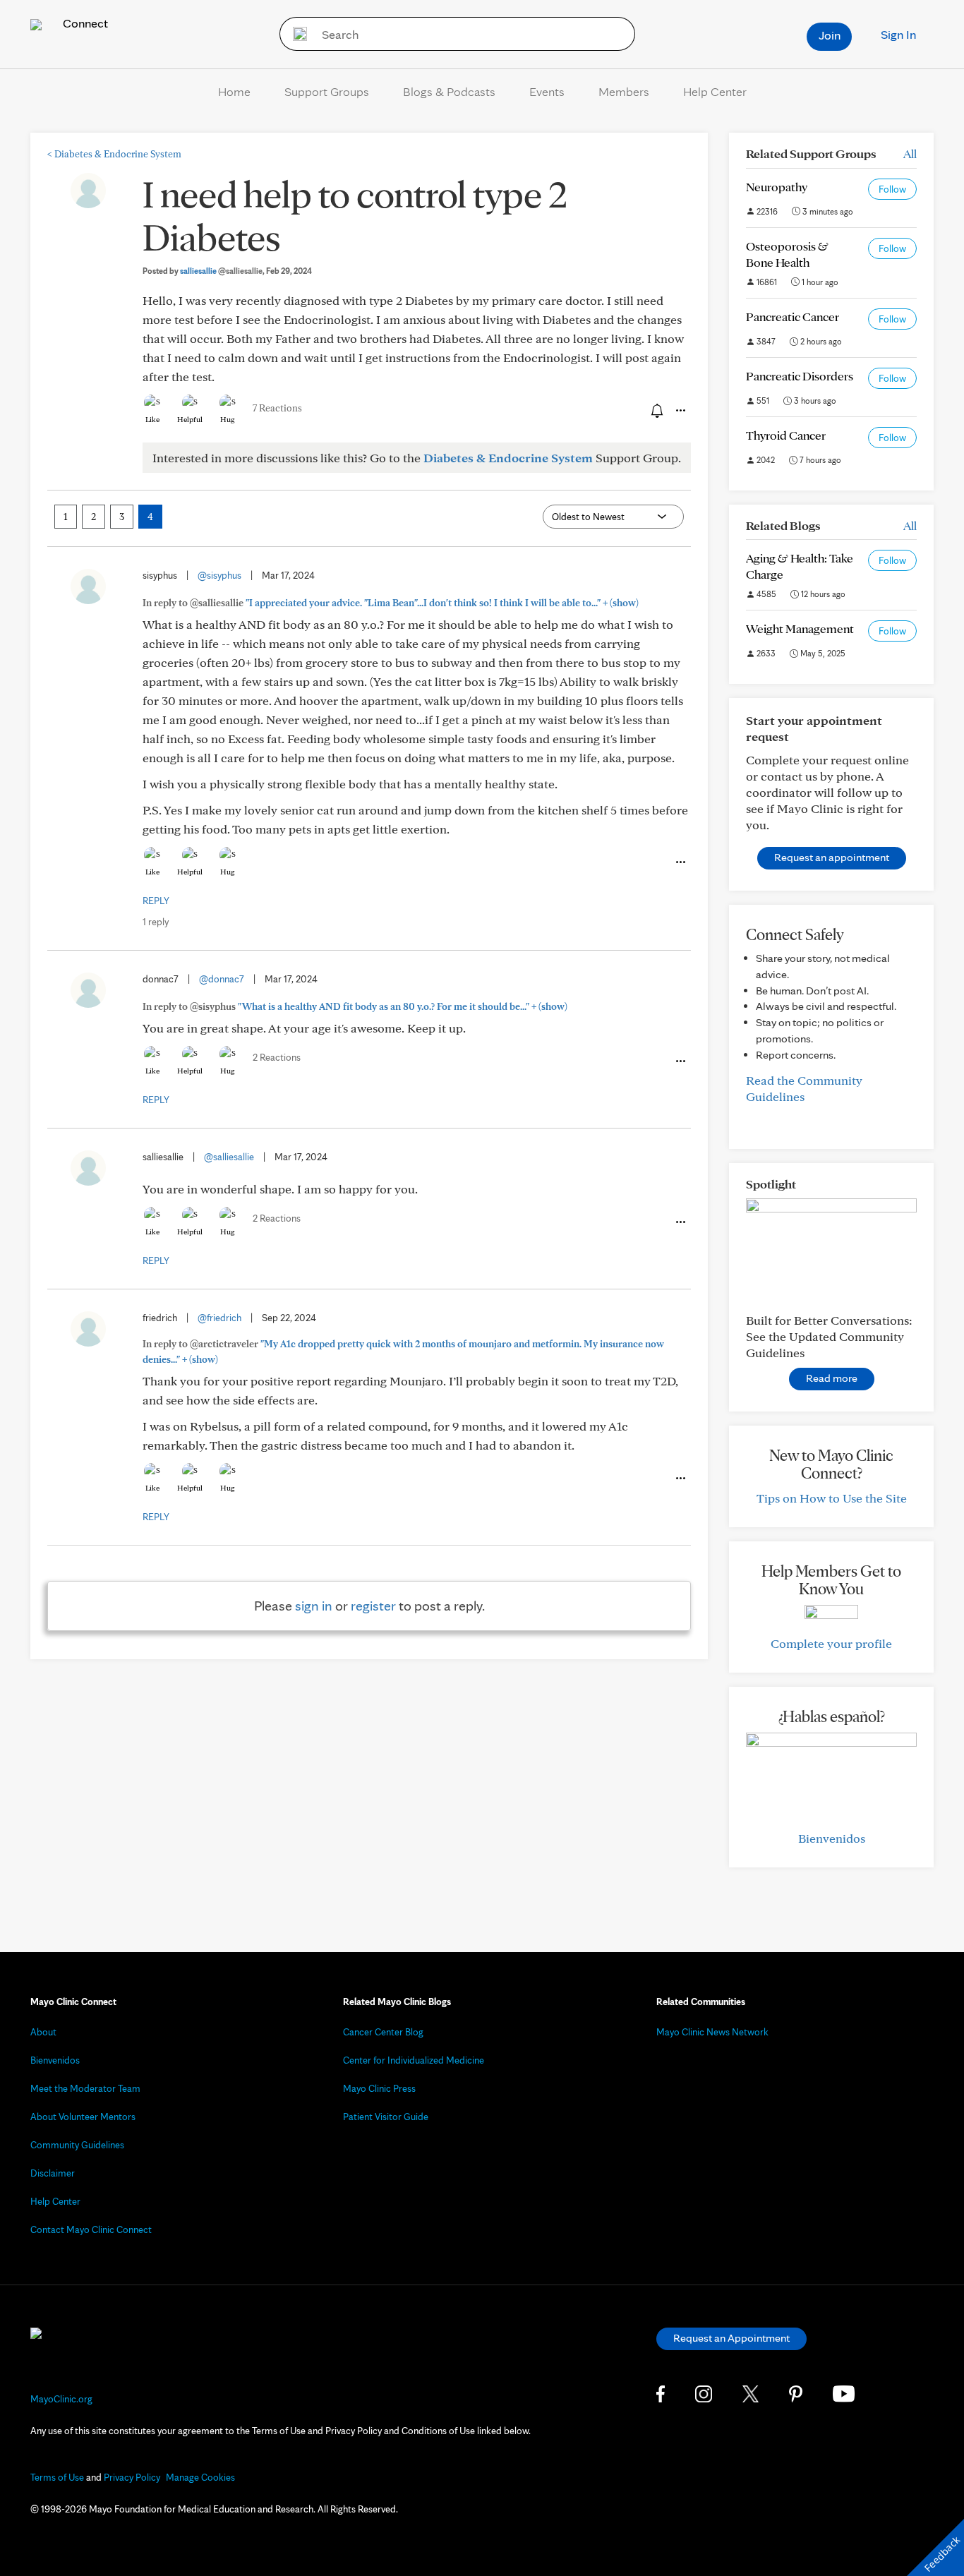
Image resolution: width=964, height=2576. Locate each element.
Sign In (898, 34)
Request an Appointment (731, 2338)
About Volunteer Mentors (83, 2117)
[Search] (295, 34)
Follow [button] (892, 189)
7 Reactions (277, 408)
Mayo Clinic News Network (712, 2032)
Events (547, 91)
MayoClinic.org (61, 2399)
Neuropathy (777, 187)
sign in (314, 1606)
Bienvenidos (832, 1838)
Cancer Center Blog (383, 2032)
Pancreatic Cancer (793, 317)
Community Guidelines (77, 2145)
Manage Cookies (200, 2477)
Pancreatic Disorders (800, 376)
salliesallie (221, 271)
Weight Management (800, 628)
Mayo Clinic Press (379, 2088)
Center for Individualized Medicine (414, 2060)
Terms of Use (57, 2477)
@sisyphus (219, 575)
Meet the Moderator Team (85, 2088)
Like (152, 419)
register (373, 1606)
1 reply (156, 922)
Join (830, 35)
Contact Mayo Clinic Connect (91, 2229)
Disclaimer (53, 2173)
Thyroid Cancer (786, 435)
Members (624, 91)
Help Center (715, 91)
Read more (832, 1378)
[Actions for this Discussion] (680, 411)
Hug (228, 419)
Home (234, 91)
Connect (84, 23)
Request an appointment (832, 857)
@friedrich (219, 1318)
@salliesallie (229, 1157)
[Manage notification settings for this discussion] (656, 410)
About (43, 2032)
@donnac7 (222, 979)
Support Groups (327, 91)
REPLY (156, 901)
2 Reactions (277, 1057)
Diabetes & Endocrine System (114, 154)
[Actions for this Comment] (680, 862)
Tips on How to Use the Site (832, 1498)
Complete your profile (831, 1643)
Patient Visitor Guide (386, 2117)
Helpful (190, 419)
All (910, 154)
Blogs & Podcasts (449, 91)
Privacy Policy (132, 2477)
